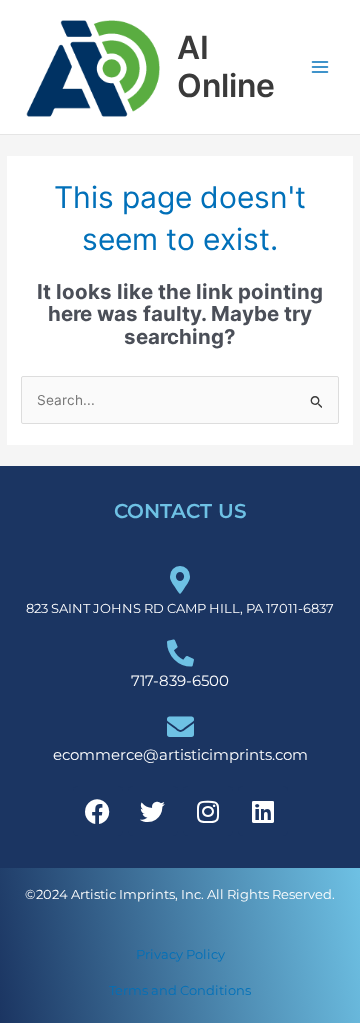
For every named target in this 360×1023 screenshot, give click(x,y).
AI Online (226, 66)
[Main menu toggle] (320, 67)
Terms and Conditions (180, 990)
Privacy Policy (180, 954)
